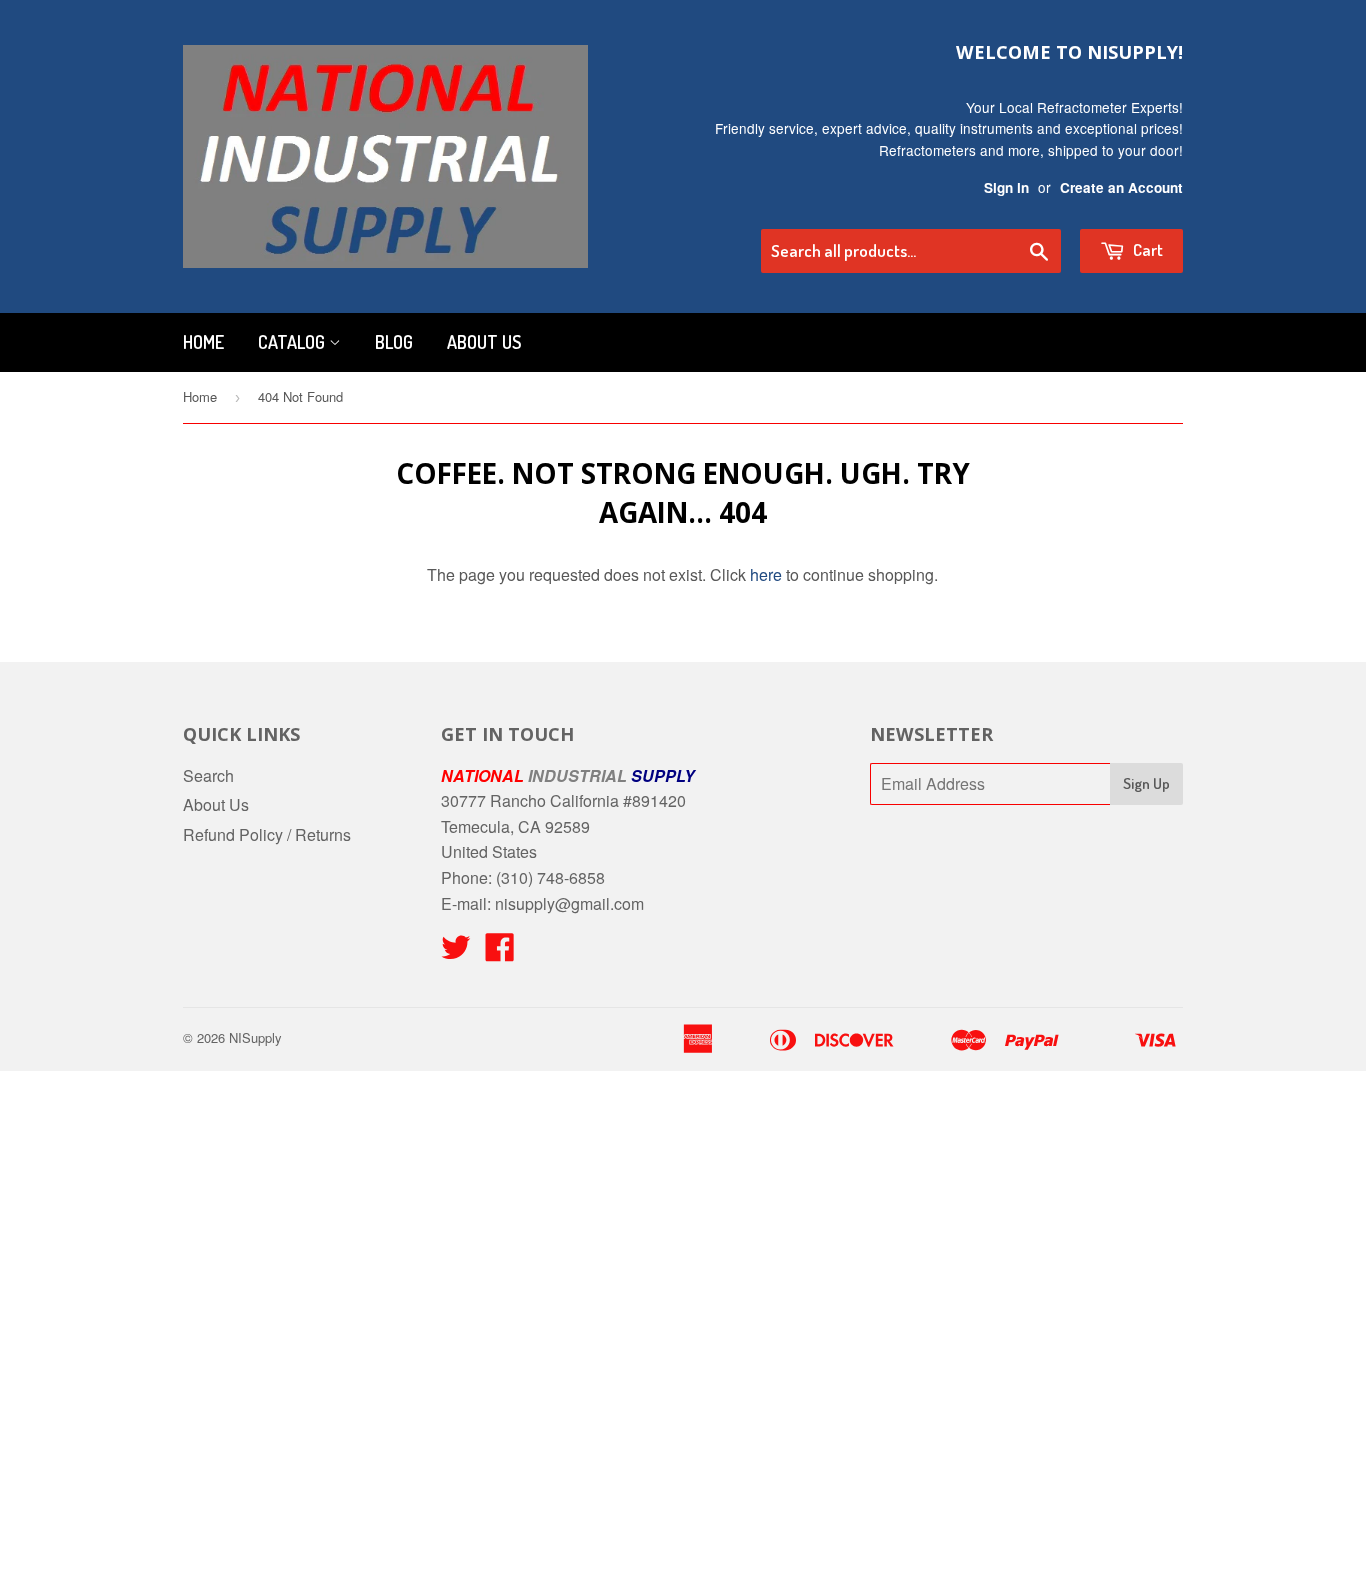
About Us (484, 342)
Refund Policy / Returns (267, 834)
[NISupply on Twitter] (456, 952)
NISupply (255, 1037)
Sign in (1006, 187)
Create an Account (1121, 187)
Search (208, 775)
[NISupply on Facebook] (500, 952)
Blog (394, 342)
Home (203, 342)
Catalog (293, 342)
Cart (1146, 249)
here (766, 574)
